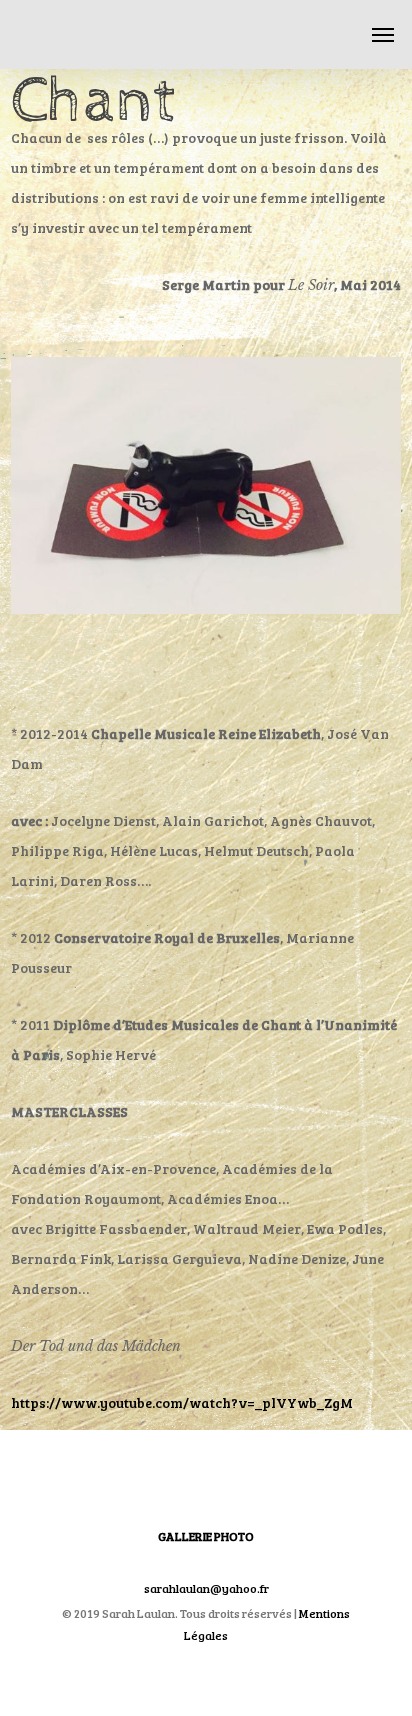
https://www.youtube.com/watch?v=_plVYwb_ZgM (182, 1402)
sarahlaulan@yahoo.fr (206, 1588)
